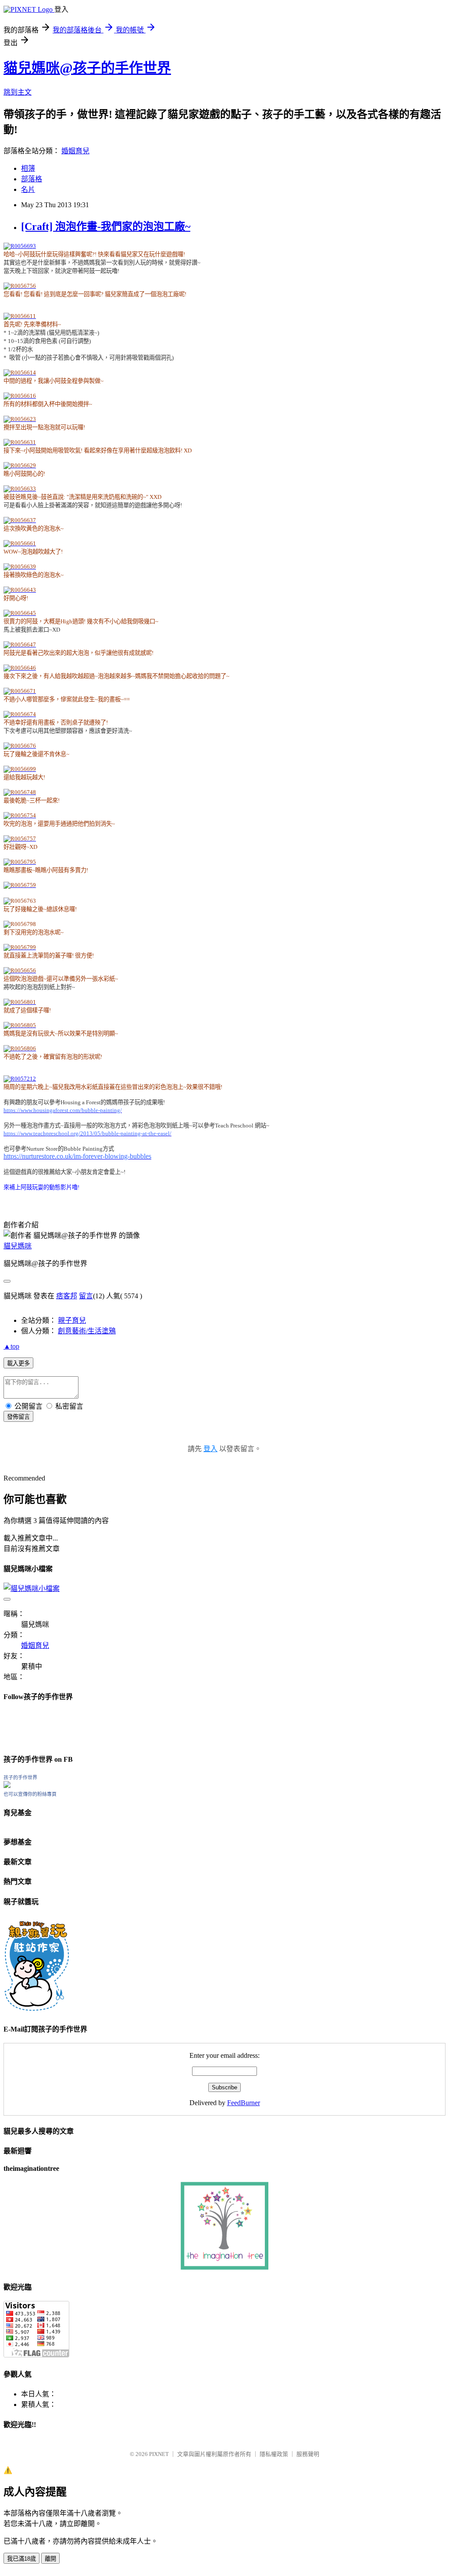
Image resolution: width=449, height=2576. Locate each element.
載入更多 (18, 1363)
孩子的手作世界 (20, 1777)
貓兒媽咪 (18, 1246)
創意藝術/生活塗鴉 (87, 1331)
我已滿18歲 (21, 2559)
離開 (50, 2559)
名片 (28, 189)
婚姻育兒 (75, 151)
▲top (11, 1346)
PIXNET (159, 2454)
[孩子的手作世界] (7, 1786)
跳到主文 (18, 92)
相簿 (28, 168)
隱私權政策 (274, 2454)
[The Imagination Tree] (225, 2267)
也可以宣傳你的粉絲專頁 (30, 1794)
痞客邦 (67, 1296)
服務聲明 (308, 2454)
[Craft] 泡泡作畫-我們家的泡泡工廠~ (106, 226)
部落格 (32, 179)
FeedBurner (244, 2103)
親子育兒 (72, 1320)
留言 (86, 1296)
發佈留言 (18, 1417)
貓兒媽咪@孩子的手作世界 (87, 68)
